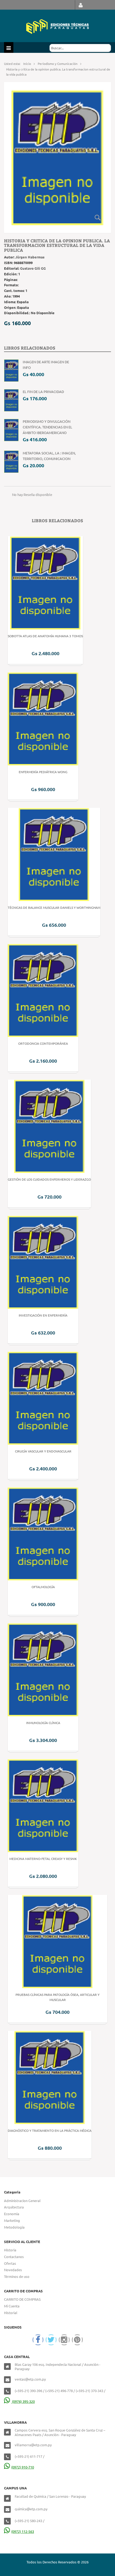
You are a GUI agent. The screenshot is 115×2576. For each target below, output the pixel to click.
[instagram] (64, 2340)
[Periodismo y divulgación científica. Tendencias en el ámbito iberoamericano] (11, 430)
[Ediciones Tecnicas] (57, 26)
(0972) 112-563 (23, 2531)
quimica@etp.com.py (31, 2509)
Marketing (12, 2220)
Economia (12, 2214)
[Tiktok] (77, 2340)
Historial (11, 2313)
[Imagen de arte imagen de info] (11, 370)
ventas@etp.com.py (30, 2379)
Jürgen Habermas (30, 257)
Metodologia (14, 2227)
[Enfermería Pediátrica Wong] (43, 718)
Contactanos (14, 2257)
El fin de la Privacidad (43, 392)
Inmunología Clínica (43, 1723)
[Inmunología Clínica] (43, 1669)
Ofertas (10, 2263)
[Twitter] (51, 2340)
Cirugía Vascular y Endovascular (43, 1451)
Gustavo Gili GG (33, 268)
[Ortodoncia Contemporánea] (43, 990)
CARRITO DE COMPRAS (22, 2299)
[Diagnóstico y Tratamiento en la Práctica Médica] (50, 2077)
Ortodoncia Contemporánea (43, 1043)
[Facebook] (38, 2340)
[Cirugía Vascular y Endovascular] (43, 1397)
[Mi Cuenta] (81, 5)
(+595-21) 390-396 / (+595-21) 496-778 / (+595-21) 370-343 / (60, 2391)
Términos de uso (17, 2276)
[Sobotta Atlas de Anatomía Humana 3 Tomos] (45, 582)
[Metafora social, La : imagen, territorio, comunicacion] (11, 461)
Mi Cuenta (12, 2306)
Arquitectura (14, 2207)
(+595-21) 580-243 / (30, 2521)
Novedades (13, 2270)
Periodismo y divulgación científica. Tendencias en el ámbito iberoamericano (47, 427)
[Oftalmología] (43, 1533)
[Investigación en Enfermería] (43, 1261)
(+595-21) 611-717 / (30, 2456)
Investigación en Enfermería (43, 1315)
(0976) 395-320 (23, 2401)
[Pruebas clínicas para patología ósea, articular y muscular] (57, 1941)
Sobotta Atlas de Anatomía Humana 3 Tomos (45, 636)
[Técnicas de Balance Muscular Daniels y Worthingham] (54, 854)
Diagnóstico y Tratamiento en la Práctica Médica (50, 2130)
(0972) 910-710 (23, 2467)
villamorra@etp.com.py (33, 2445)
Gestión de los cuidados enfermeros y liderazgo (49, 1179)
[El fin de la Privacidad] (11, 400)
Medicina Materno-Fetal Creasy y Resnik (43, 1859)
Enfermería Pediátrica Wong (43, 772)
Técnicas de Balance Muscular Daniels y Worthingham (54, 907)
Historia (10, 2250)
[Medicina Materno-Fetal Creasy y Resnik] (43, 1805)
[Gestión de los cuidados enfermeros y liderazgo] (49, 1126)
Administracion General (22, 2201)
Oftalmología (43, 1587)
